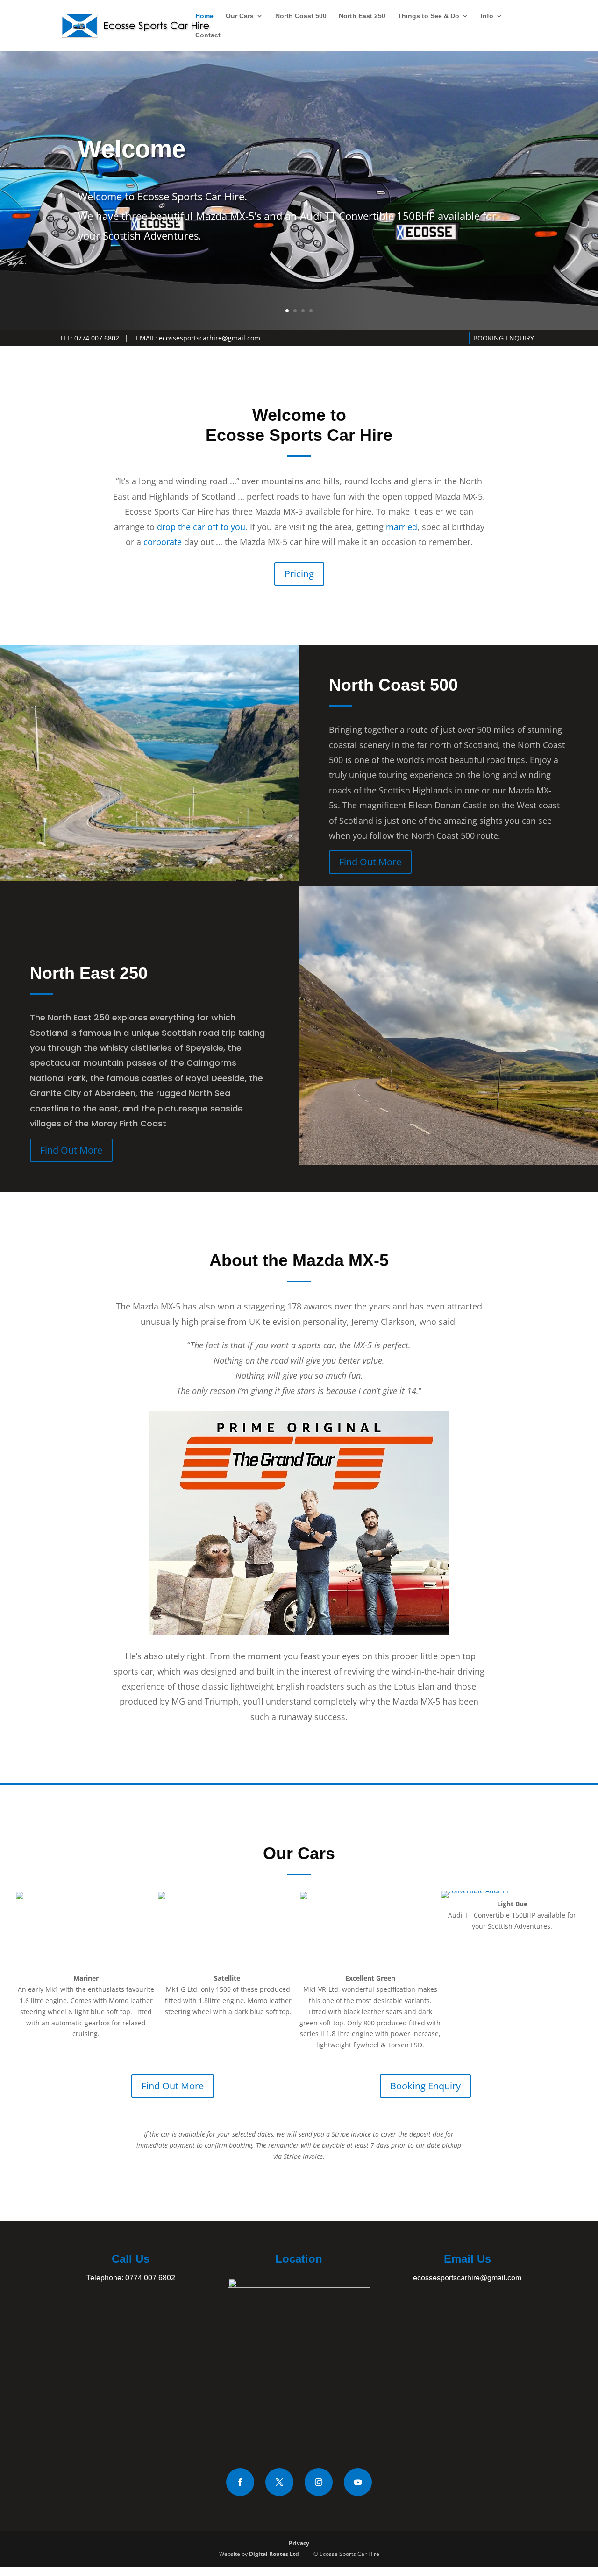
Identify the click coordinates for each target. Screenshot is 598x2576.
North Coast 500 (301, 16)
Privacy (299, 2543)
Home (204, 16)
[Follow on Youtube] (358, 2482)
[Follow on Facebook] (240, 2482)
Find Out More (370, 862)
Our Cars (240, 16)
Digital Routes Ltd (274, 2554)
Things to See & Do (428, 16)
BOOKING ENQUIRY (504, 338)
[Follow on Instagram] (319, 2482)
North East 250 (362, 16)
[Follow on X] (279, 2482)
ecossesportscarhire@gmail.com (210, 338)
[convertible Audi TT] (475, 1891)
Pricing (299, 574)
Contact (208, 35)
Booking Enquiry (425, 2086)
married (402, 527)
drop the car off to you (201, 527)
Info (487, 16)
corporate (163, 542)
